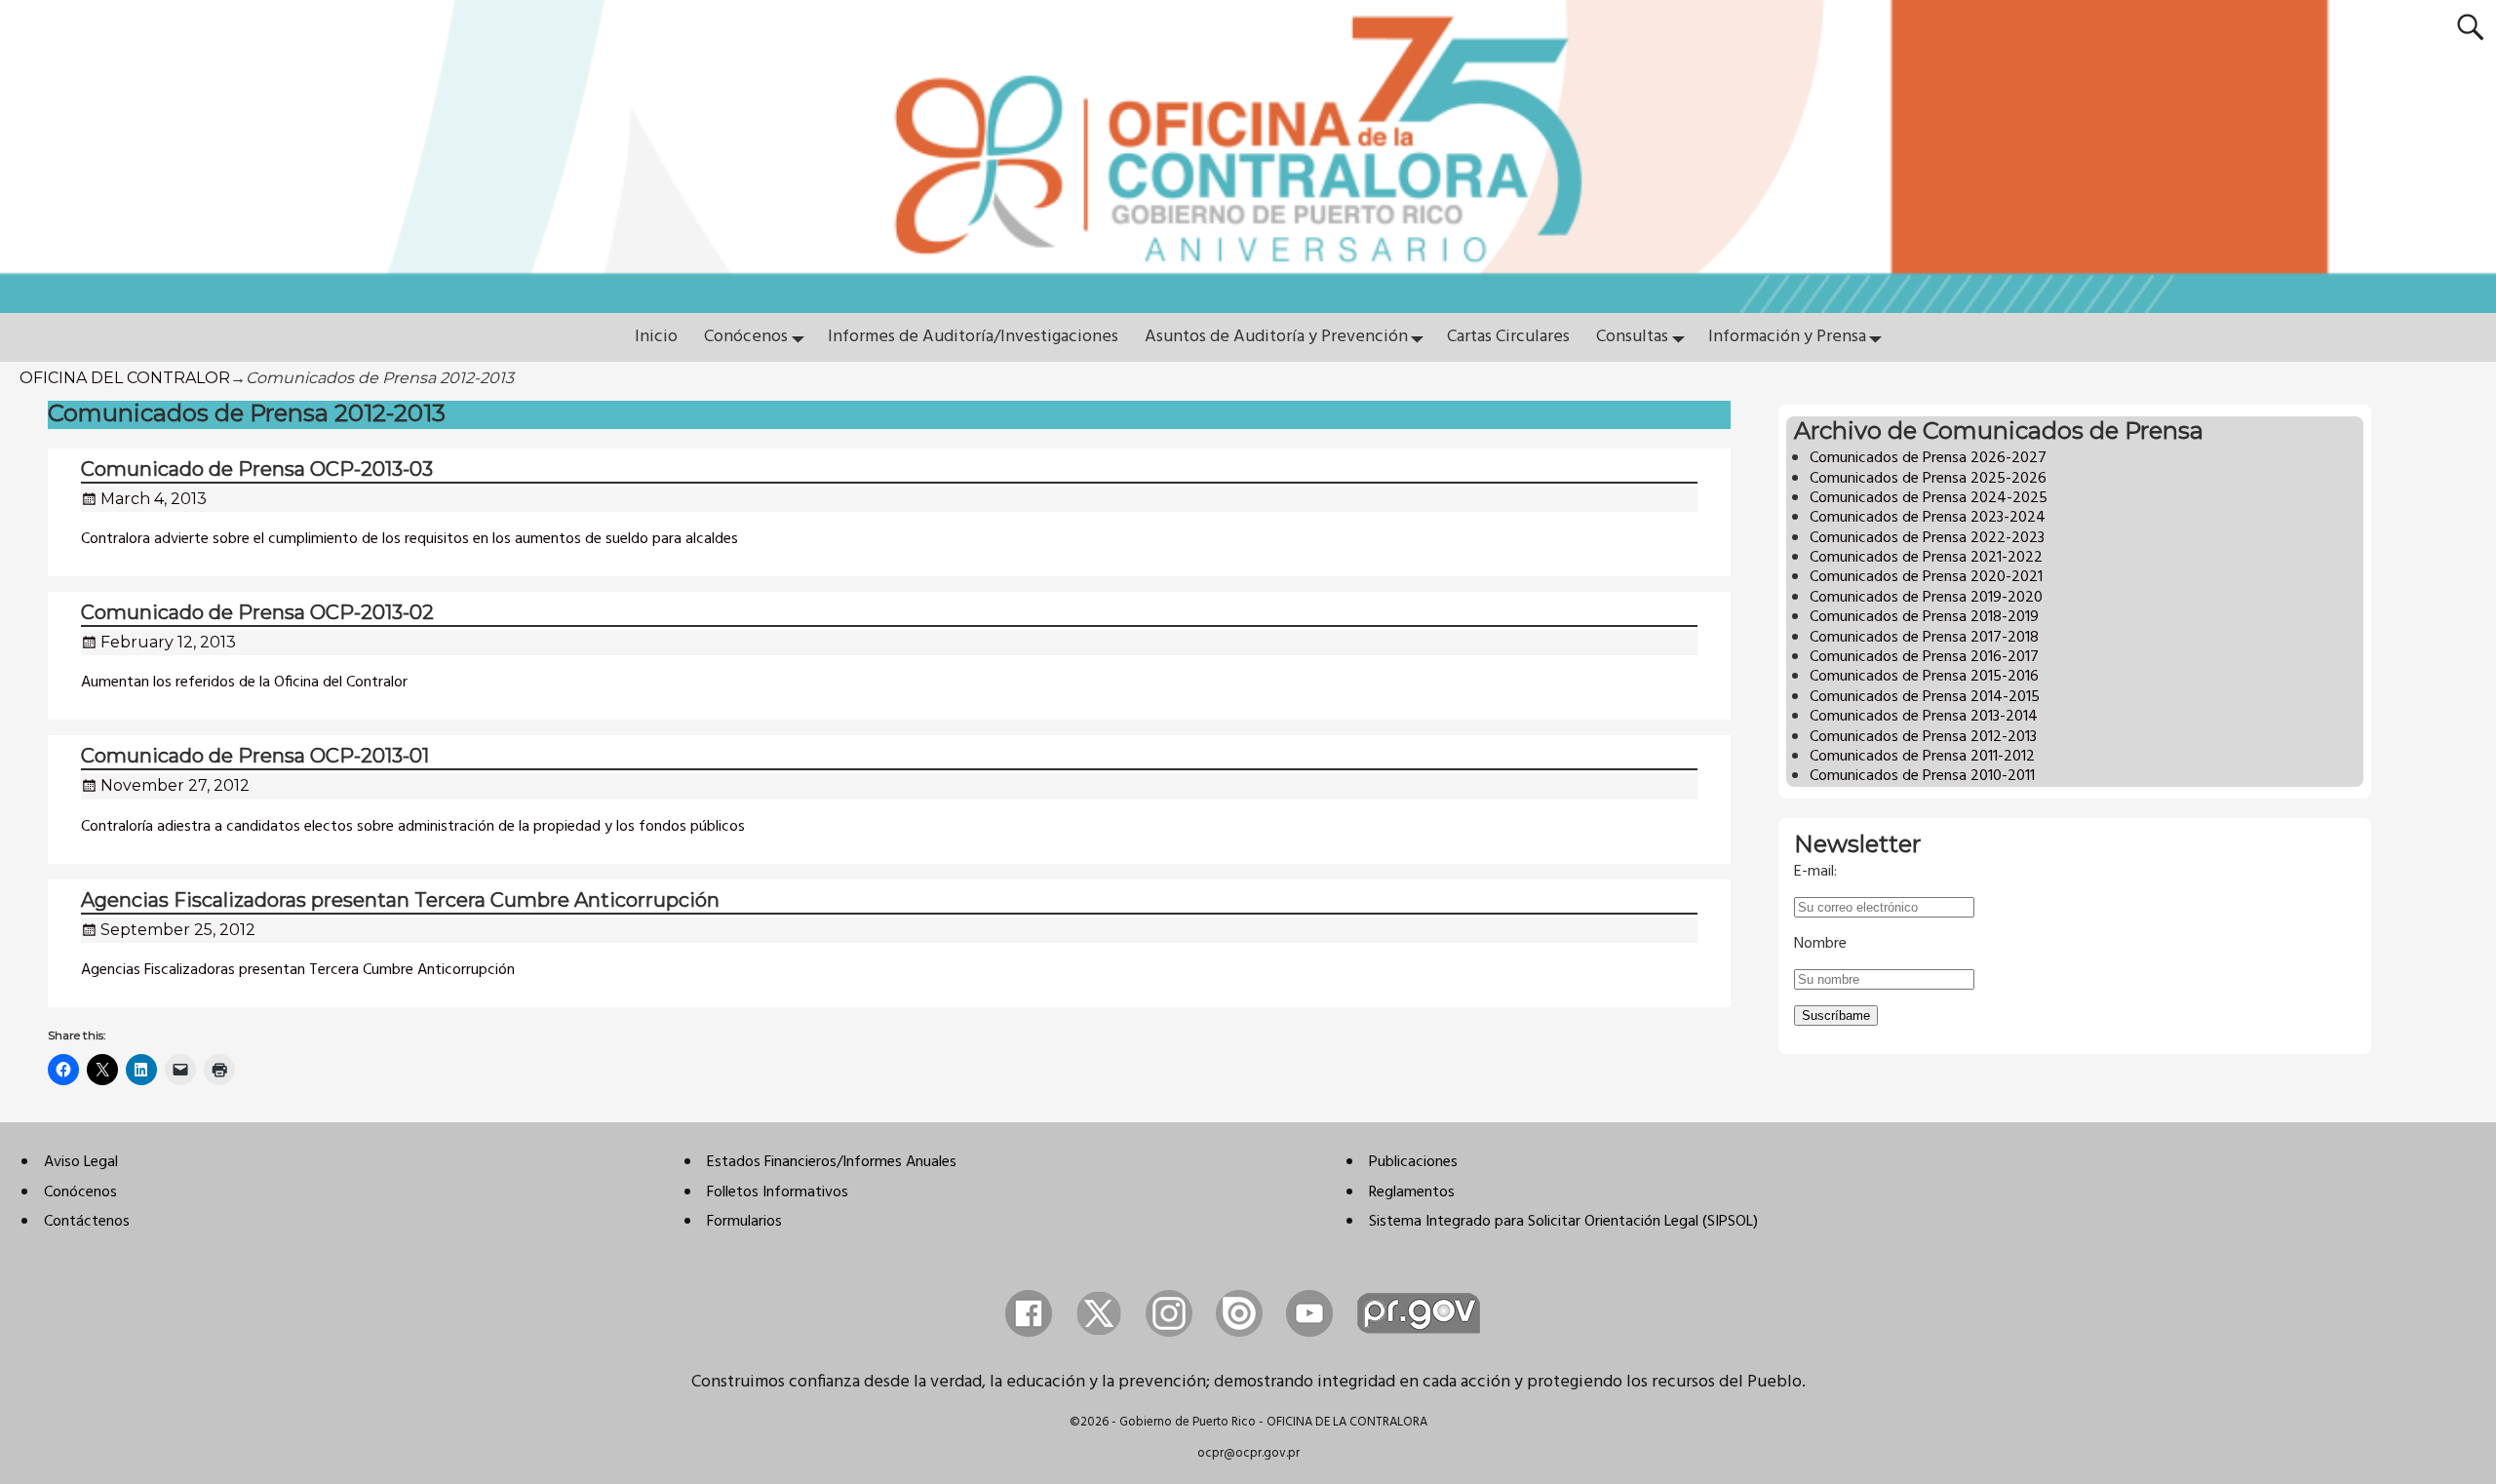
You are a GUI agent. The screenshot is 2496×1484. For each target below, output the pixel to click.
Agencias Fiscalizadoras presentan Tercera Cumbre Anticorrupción (400, 900)
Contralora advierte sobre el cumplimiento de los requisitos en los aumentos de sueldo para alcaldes (409, 539)
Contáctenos (87, 1222)
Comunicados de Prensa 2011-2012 (1922, 757)
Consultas (1632, 337)
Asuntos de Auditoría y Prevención (1276, 337)
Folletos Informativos (778, 1192)
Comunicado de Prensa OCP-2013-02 (257, 612)
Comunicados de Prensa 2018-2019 (1924, 617)
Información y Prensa (1787, 337)
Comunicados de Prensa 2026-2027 (1928, 458)
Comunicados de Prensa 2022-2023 (1927, 538)
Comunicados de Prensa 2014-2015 (1925, 697)
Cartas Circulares (1508, 337)
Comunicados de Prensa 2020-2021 (1926, 577)
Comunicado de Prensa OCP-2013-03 (257, 469)
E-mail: (1815, 872)
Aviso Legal (81, 1162)
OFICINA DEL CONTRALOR (125, 378)
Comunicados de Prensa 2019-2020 (1926, 598)
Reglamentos (1412, 1192)
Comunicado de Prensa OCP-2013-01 (255, 756)
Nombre (1820, 944)
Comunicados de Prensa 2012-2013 (1923, 737)
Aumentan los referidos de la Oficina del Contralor (244, 683)
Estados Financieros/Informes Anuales (832, 1162)
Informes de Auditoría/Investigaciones (973, 337)
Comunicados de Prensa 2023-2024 (1928, 518)
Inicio (656, 337)
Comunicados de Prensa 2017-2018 (1924, 638)
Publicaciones (1413, 1162)
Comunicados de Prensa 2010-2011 (1922, 776)
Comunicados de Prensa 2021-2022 (1926, 558)
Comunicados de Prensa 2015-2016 (1924, 677)
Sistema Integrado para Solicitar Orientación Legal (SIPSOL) (1563, 1222)
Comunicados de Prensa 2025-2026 (1928, 479)
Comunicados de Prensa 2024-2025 (1929, 498)
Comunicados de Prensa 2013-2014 (1924, 717)
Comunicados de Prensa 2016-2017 (1924, 657)
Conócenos (746, 337)
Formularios (744, 1222)
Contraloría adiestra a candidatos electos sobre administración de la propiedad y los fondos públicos (413, 827)
